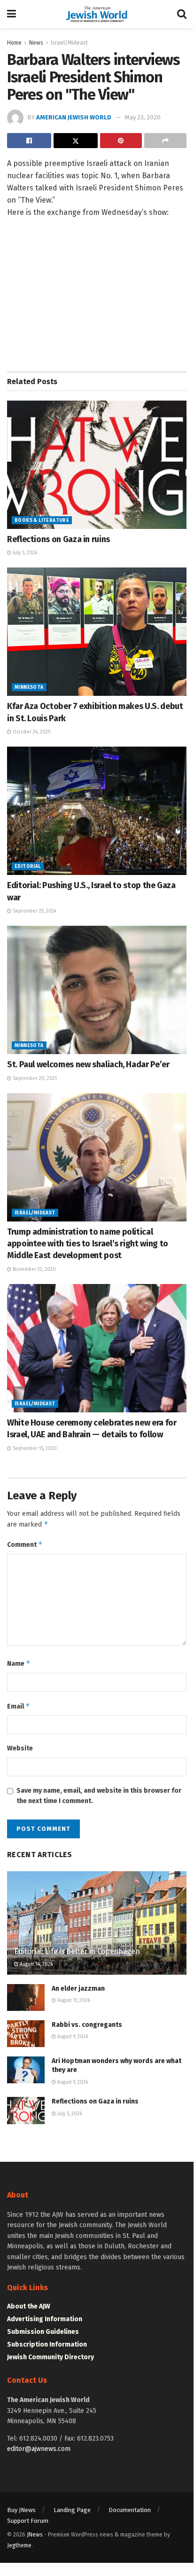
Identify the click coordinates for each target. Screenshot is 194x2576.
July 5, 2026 (24, 553)
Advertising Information (45, 2319)
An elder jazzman (78, 1989)
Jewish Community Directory (50, 2357)
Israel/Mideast (69, 43)
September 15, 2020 (34, 1449)
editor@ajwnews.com (39, 2449)
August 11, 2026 (73, 2001)
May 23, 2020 (143, 117)
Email (19, 1706)
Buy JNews (21, 2510)
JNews (35, 2535)
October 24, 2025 (31, 732)
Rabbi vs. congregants (87, 2025)
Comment (25, 1544)
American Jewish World (74, 117)
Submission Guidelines (43, 2332)
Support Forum (28, 2521)
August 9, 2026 (72, 2037)
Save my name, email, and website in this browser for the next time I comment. (99, 1796)
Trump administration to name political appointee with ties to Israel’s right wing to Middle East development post (88, 1244)
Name (19, 1663)
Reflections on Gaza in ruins (58, 539)
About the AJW (29, 2306)
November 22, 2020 (34, 1269)
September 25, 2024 (34, 911)
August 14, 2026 (35, 1964)
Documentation (130, 2510)
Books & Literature (42, 520)
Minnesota (29, 687)
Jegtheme (19, 2545)
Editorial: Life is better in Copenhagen (77, 1951)
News (36, 43)
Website (20, 1748)
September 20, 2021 (34, 1079)
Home (14, 43)
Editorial (28, 867)
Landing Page (72, 2510)
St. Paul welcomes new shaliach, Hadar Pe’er (88, 1064)
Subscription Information (47, 2344)
